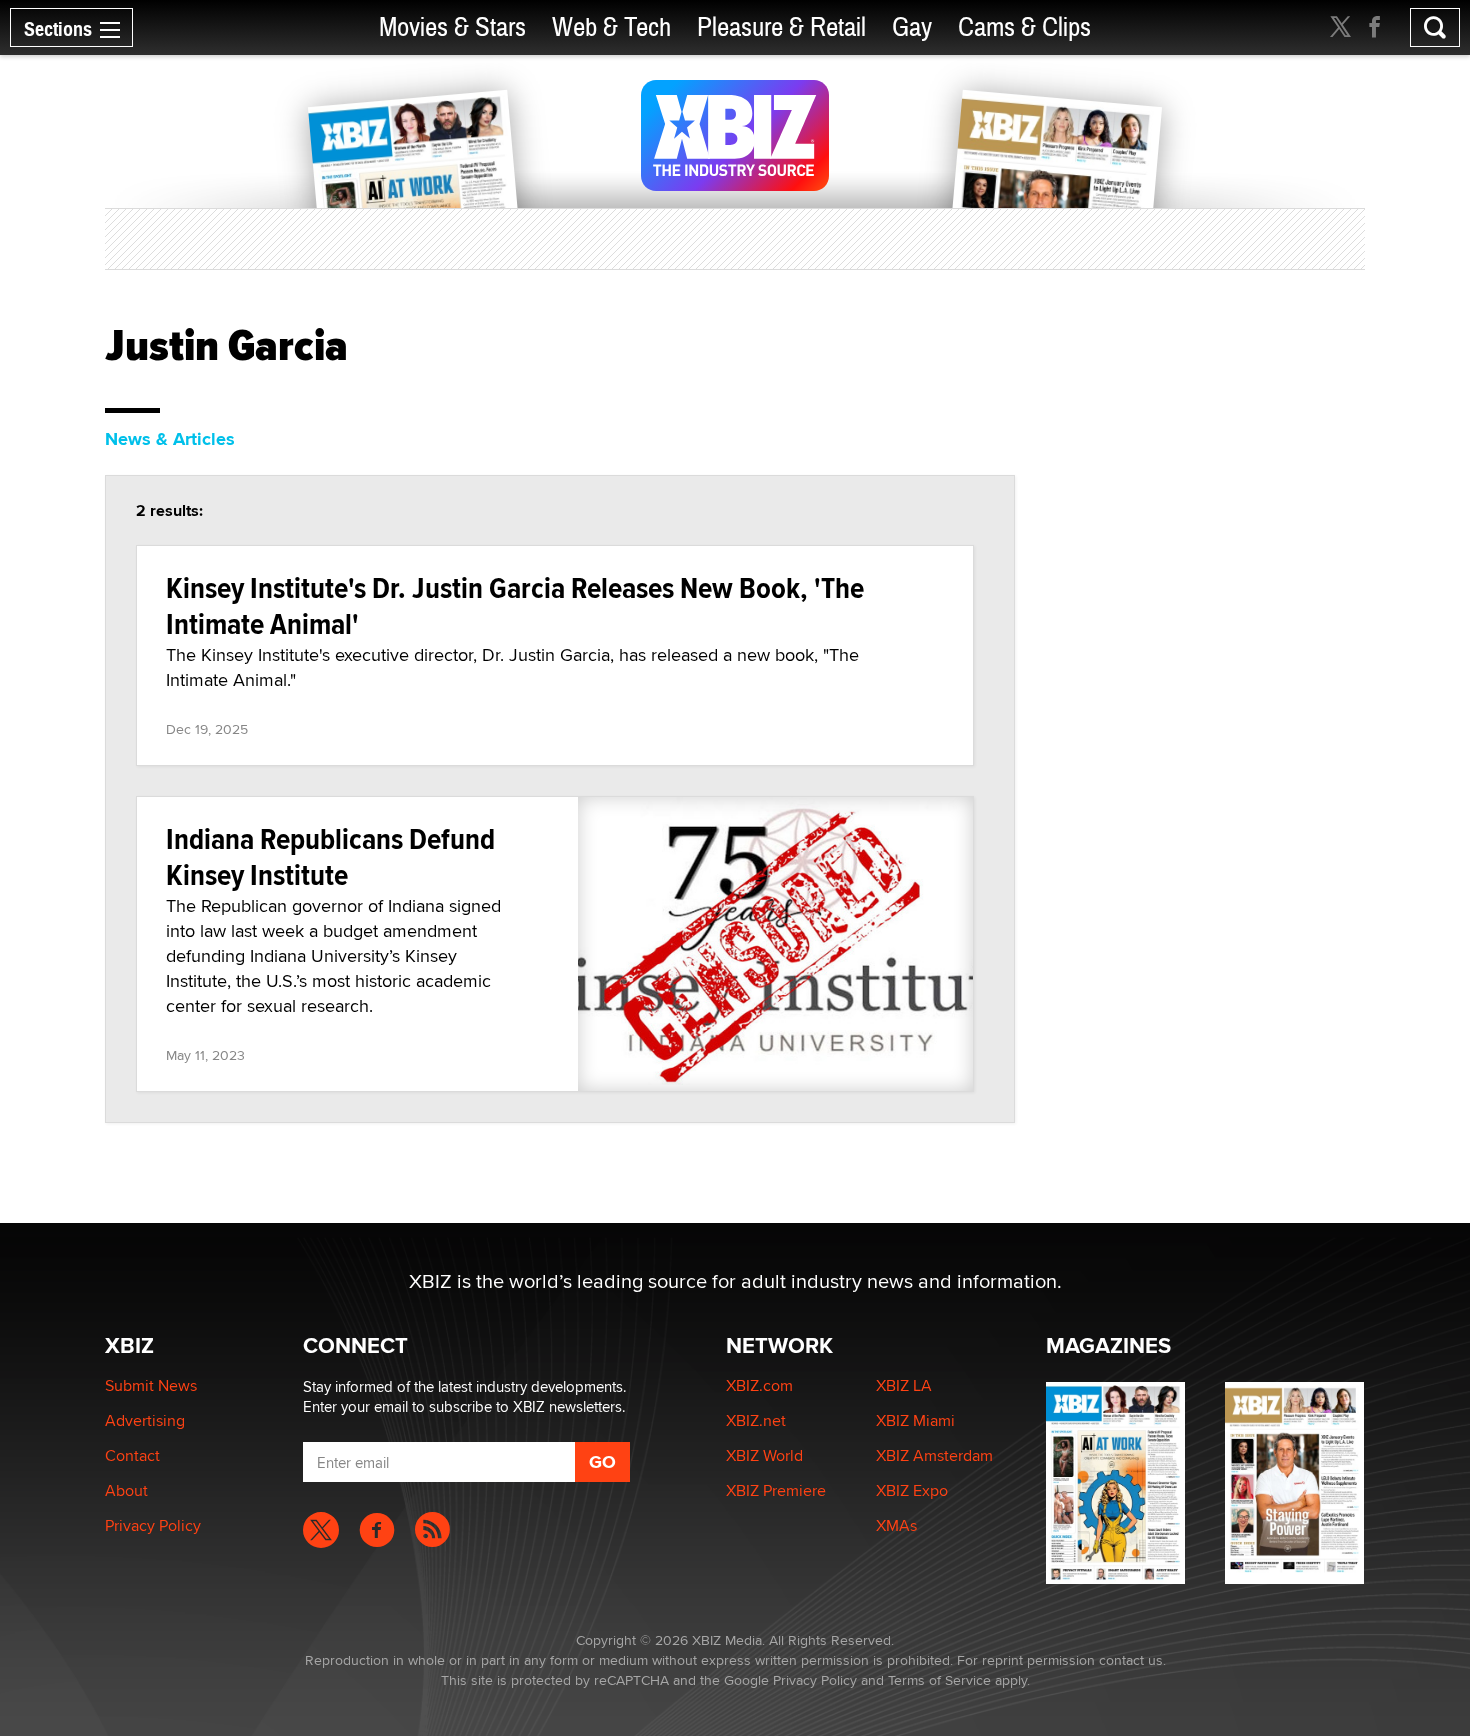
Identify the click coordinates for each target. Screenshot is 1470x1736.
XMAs (896, 1525)
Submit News (151, 1385)
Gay (912, 27)
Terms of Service (939, 1680)
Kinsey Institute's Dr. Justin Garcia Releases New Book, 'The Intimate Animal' (515, 605)
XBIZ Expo (912, 1490)
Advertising (145, 1420)
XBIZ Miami (915, 1420)
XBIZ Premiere (776, 1490)
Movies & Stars (452, 27)
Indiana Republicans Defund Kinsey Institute (330, 856)
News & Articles (170, 439)
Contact (132, 1455)
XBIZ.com (759, 1385)
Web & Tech (611, 27)
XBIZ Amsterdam (934, 1455)
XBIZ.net (756, 1420)
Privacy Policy (153, 1525)
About (126, 1490)
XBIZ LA (904, 1385)
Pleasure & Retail (781, 27)
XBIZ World (764, 1455)
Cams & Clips (1024, 27)
